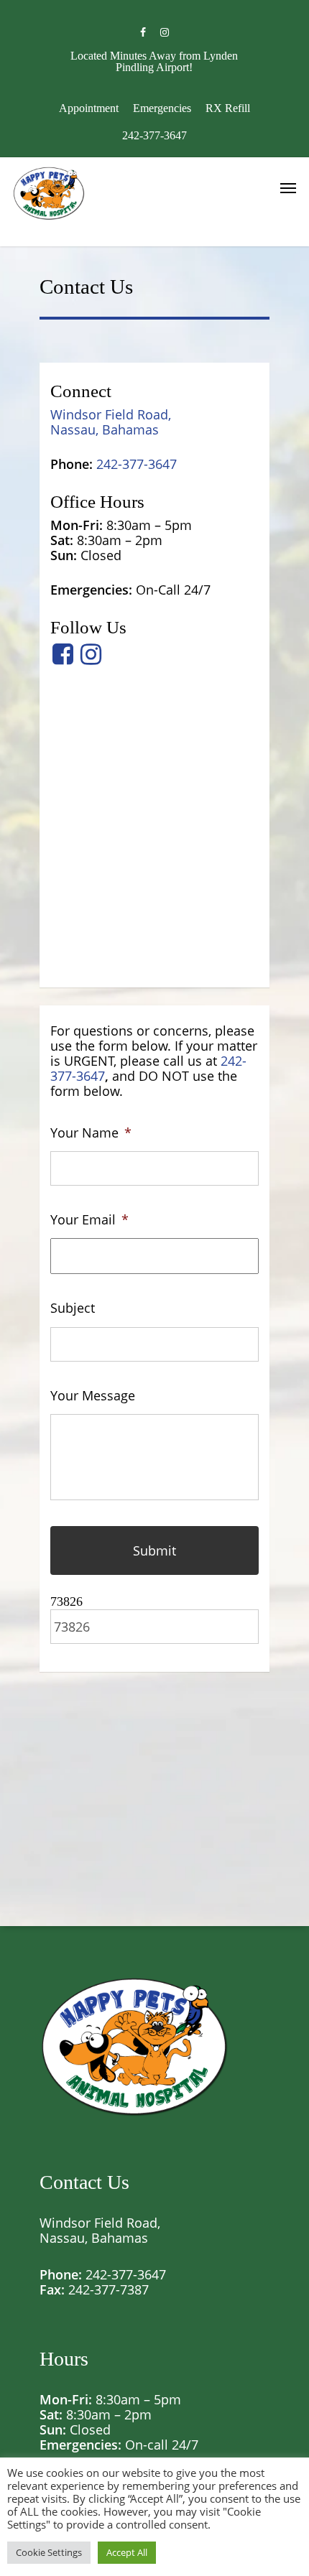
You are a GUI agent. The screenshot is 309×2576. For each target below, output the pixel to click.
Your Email (89, 1220)
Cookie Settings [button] (49, 2552)
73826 (66, 1601)
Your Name (91, 1133)
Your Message (93, 1396)
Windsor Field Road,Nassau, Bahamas (111, 422)
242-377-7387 (109, 2289)
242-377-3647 (126, 2274)
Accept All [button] (127, 2552)
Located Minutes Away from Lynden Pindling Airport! (154, 61)
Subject (73, 1308)
